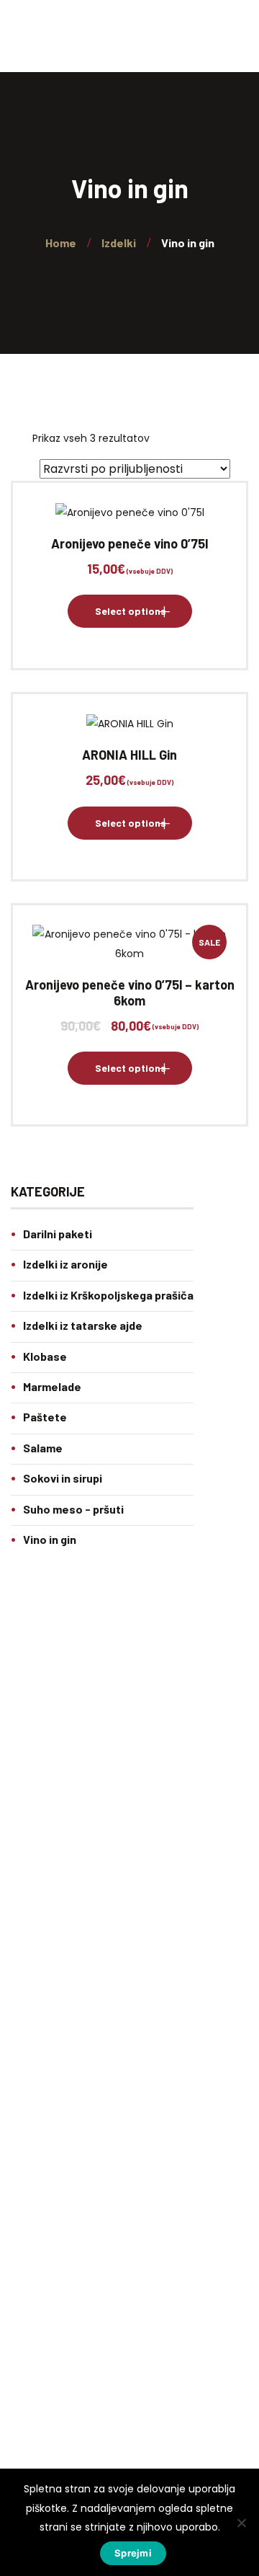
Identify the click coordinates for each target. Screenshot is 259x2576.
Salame (43, 1448)
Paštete (45, 1417)
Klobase (45, 1356)
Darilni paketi (58, 1234)
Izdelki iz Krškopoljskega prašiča (108, 1295)
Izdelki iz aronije (65, 1264)
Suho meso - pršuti (73, 1509)
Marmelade (52, 1386)
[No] (241, 2523)
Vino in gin (50, 1539)
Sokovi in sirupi (63, 1478)
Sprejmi (133, 2553)
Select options (131, 611)
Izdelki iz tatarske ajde (83, 1325)
